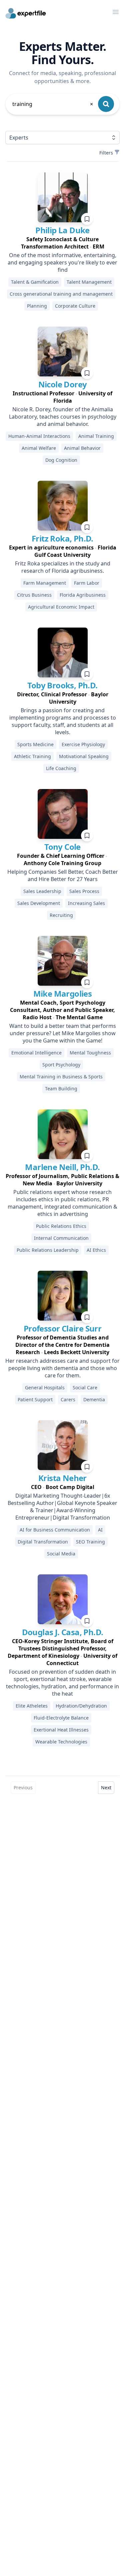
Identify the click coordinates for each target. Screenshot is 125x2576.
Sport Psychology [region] (61, 1065)
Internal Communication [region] (61, 1238)
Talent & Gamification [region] (35, 282)
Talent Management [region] (89, 282)
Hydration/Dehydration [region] (81, 1706)
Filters (106, 153)
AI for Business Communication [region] (55, 1530)
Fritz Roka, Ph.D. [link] (62, 538)
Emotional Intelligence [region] (36, 1053)
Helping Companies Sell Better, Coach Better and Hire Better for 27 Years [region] (63, 875)
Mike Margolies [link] (63, 993)
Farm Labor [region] (87, 583)
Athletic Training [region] (32, 756)
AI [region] (100, 1530)
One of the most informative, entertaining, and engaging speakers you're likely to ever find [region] (62, 262)
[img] (63, 197)
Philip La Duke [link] (62, 230)
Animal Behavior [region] (82, 448)
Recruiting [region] (61, 915)
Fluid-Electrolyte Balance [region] (61, 1718)
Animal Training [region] (96, 436)
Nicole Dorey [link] (63, 384)
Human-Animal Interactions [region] (39, 436)
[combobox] (53, 104)
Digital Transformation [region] (43, 1542)
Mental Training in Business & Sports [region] (61, 1077)
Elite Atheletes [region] (32, 1706)
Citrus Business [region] (34, 595)
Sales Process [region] (84, 891)
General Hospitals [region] (45, 1387)
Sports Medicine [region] (35, 744)
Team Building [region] (61, 1089)
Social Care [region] (85, 1387)
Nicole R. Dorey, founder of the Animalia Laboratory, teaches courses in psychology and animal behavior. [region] (63, 417)
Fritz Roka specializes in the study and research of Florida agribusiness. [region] (63, 567)
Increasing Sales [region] (86, 903)
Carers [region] (68, 1399)
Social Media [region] (61, 1554)
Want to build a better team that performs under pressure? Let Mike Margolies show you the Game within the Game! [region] (63, 1033)
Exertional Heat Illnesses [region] (61, 1730)
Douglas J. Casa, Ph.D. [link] (63, 1632)
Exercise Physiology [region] (83, 744)
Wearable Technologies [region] (61, 1742)
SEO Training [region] (90, 1542)
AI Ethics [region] (96, 1250)
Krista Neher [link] (62, 1478)
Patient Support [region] (35, 1399)
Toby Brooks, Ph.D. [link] (62, 685)
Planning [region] (37, 306)
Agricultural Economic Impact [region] (61, 607)
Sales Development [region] (39, 903)
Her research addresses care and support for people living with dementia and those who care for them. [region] (62, 1368)
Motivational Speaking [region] (84, 756)
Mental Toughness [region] (90, 1053)
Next (106, 1787)
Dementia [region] (94, 1399)
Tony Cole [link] (62, 847)
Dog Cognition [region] (61, 460)
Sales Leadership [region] (42, 891)
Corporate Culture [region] (75, 306)
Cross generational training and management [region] (61, 294)
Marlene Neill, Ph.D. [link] (62, 1167)
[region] (62, 243)
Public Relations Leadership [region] (48, 1250)
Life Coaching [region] (61, 768)
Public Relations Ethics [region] (61, 1226)
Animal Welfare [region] (39, 448)
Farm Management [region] (45, 583)
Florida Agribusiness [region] (83, 595)
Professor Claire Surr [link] (62, 1328)
